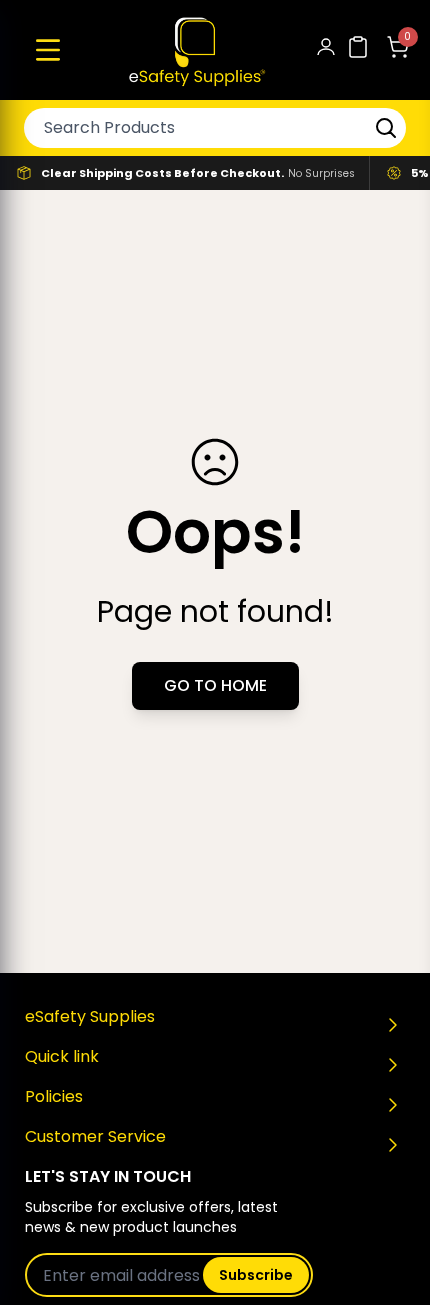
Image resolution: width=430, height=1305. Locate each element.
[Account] (326, 50)
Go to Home (215, 685)
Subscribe (256, 1275)
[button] (48, 50)
